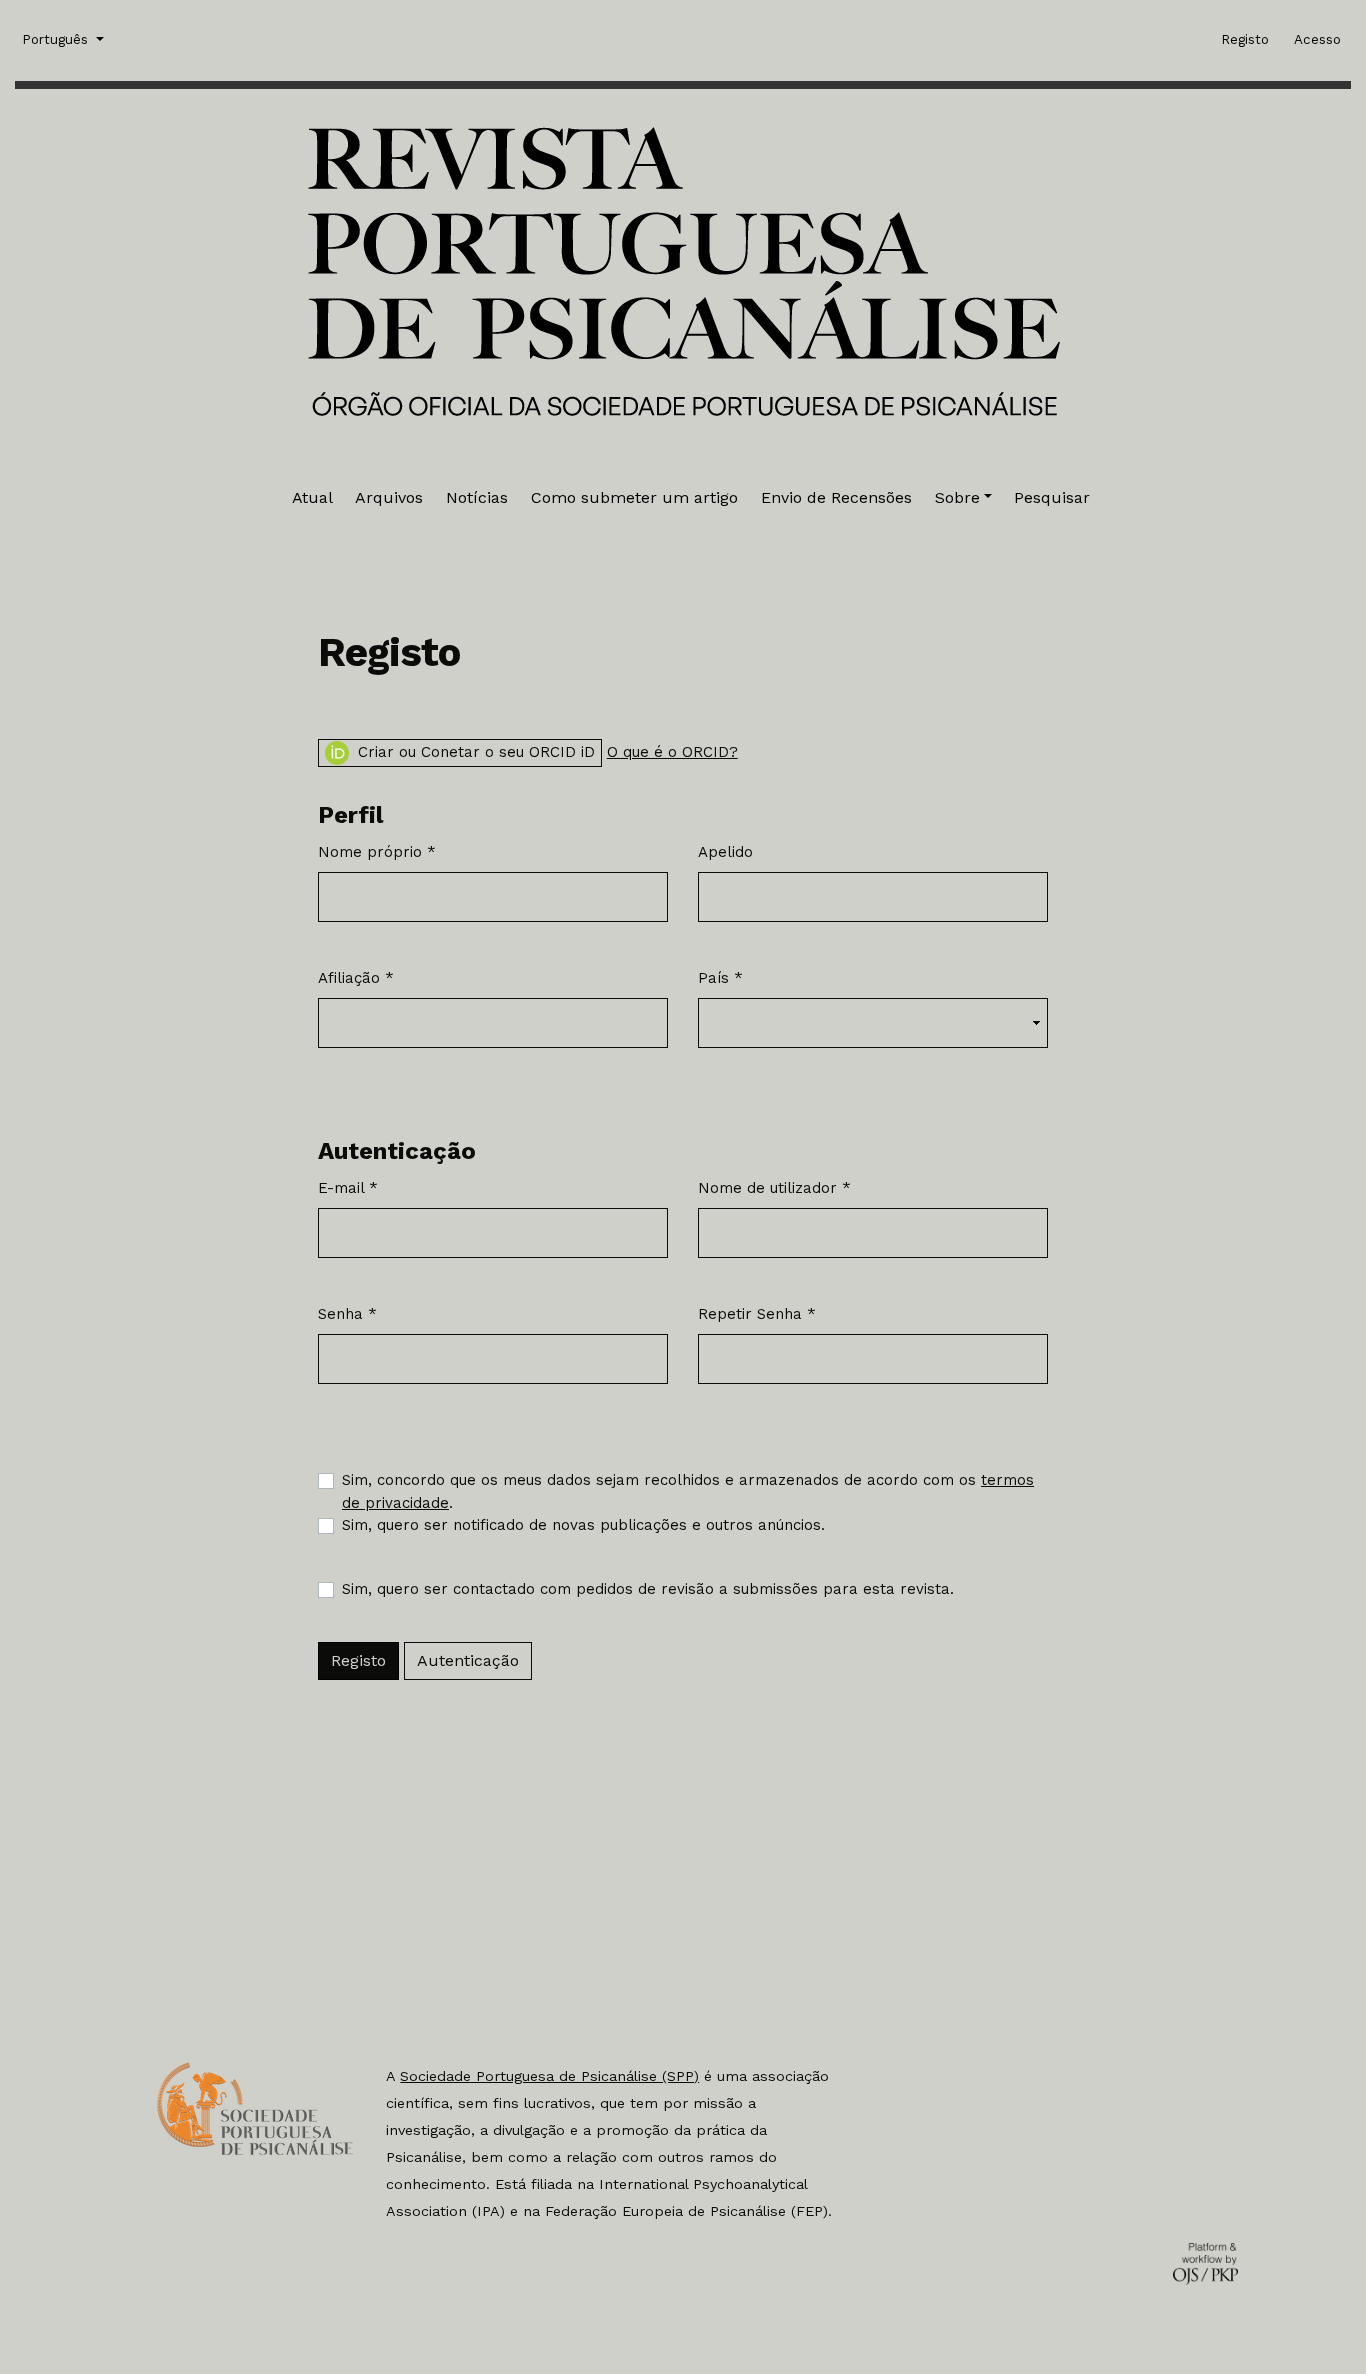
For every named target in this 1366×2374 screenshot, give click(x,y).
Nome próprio (377, 851)
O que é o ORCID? (672, 752)
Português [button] (57, 39)
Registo (358, 1660)
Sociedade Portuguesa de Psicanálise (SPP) (549, 2076)
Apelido (725, 852)
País (720, 977)
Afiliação (356, 977)
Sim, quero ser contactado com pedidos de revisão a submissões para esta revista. (648, 1589)
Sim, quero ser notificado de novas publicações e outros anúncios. (583, 1525)
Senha (347, 1313)
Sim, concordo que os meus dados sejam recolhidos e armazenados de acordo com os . (688, 1491)
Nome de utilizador (774, 1187)
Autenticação (468, 1660)
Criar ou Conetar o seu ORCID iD (474, 752)
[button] (963, 498)
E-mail (348, 1187)
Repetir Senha (757, 1313)
